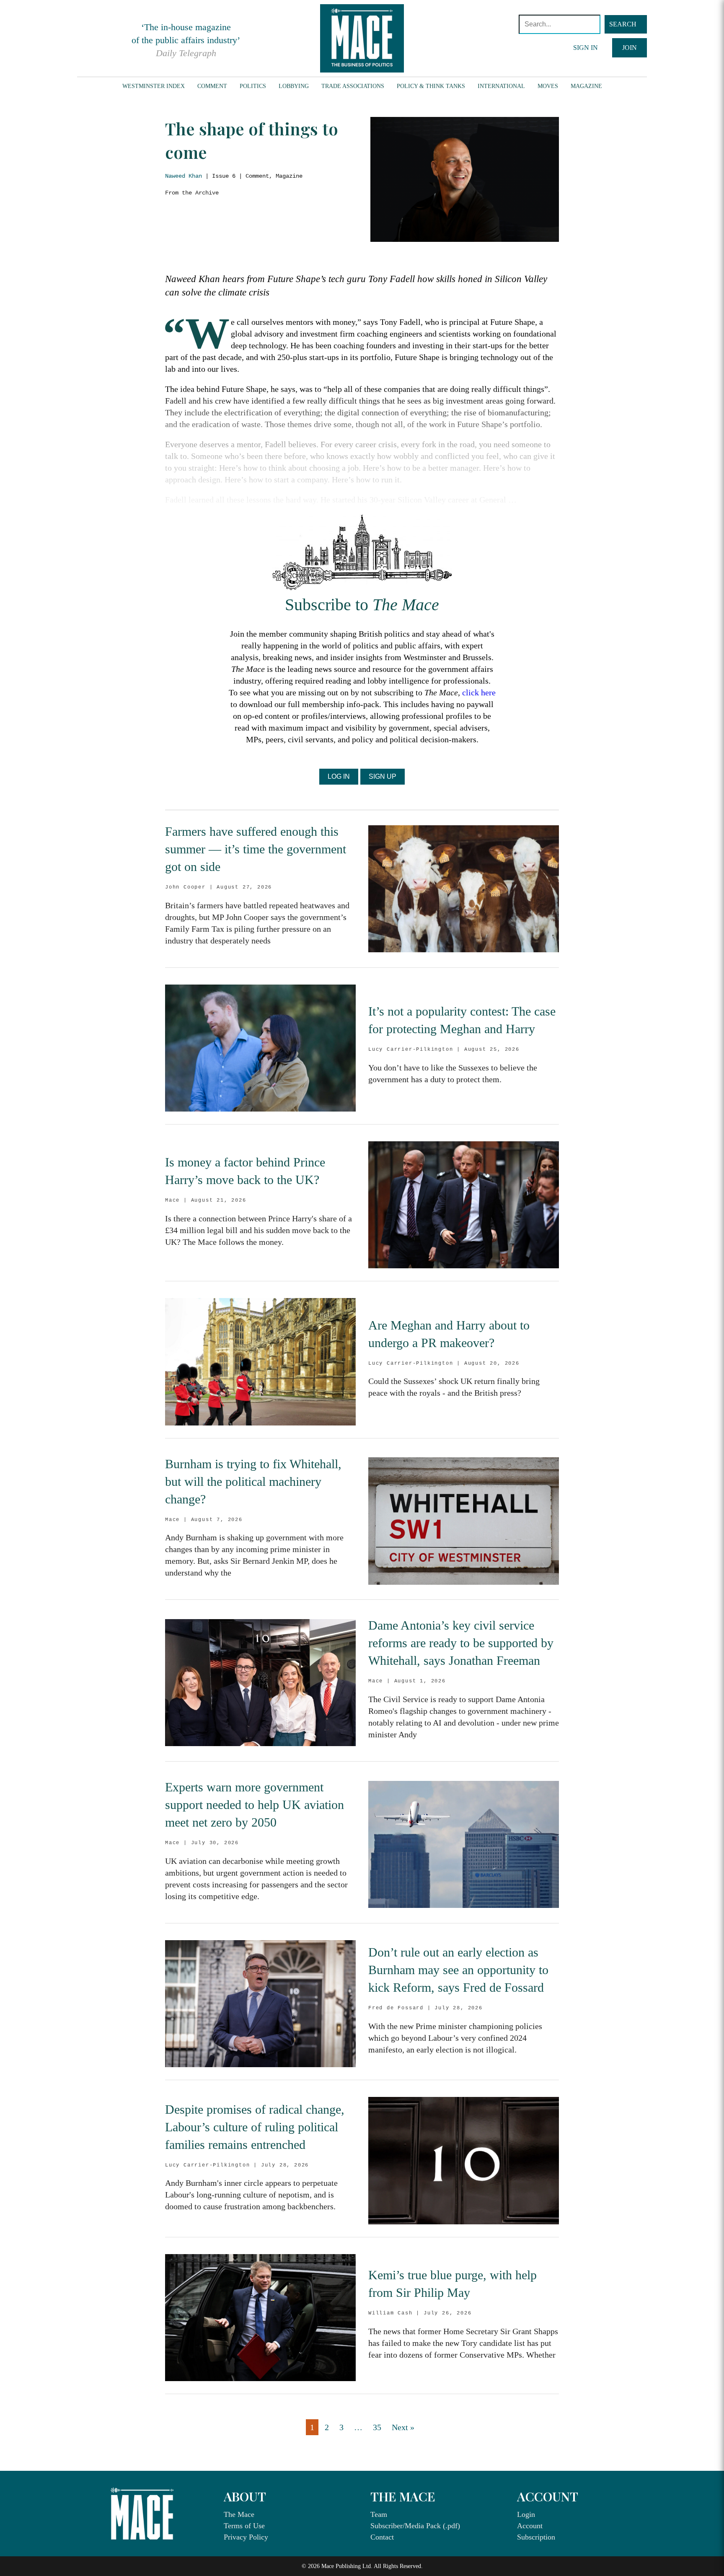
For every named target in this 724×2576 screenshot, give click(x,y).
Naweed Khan (184, 176)
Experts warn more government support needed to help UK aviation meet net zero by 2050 (255, 1805)
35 (377, 2427)
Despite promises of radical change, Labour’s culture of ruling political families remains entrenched (255, 2127)
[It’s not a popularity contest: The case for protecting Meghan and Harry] (260, 1048)
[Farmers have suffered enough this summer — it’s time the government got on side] (464, 889)
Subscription (536, 2537)
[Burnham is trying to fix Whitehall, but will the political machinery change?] (464, 1521)
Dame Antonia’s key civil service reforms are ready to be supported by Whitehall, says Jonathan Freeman (461, 1643)
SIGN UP (383, 776)
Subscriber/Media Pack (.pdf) (415, 2526)
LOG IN (339, 776)
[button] (626, 24)
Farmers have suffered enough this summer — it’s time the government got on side (256, 849)
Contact (382, 2537)
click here (479, 692)
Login (526, 2514)
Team (379, 2514)
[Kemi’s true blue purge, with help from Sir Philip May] (260, 2318)
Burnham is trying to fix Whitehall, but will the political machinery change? (253, 1481)
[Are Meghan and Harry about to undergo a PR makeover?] (260, 1362)
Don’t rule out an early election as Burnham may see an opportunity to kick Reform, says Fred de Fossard (458, 1970)
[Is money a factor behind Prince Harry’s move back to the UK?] (464, 1205)
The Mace (239, 2514)
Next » (403, 2427)
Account (530, 2526)
